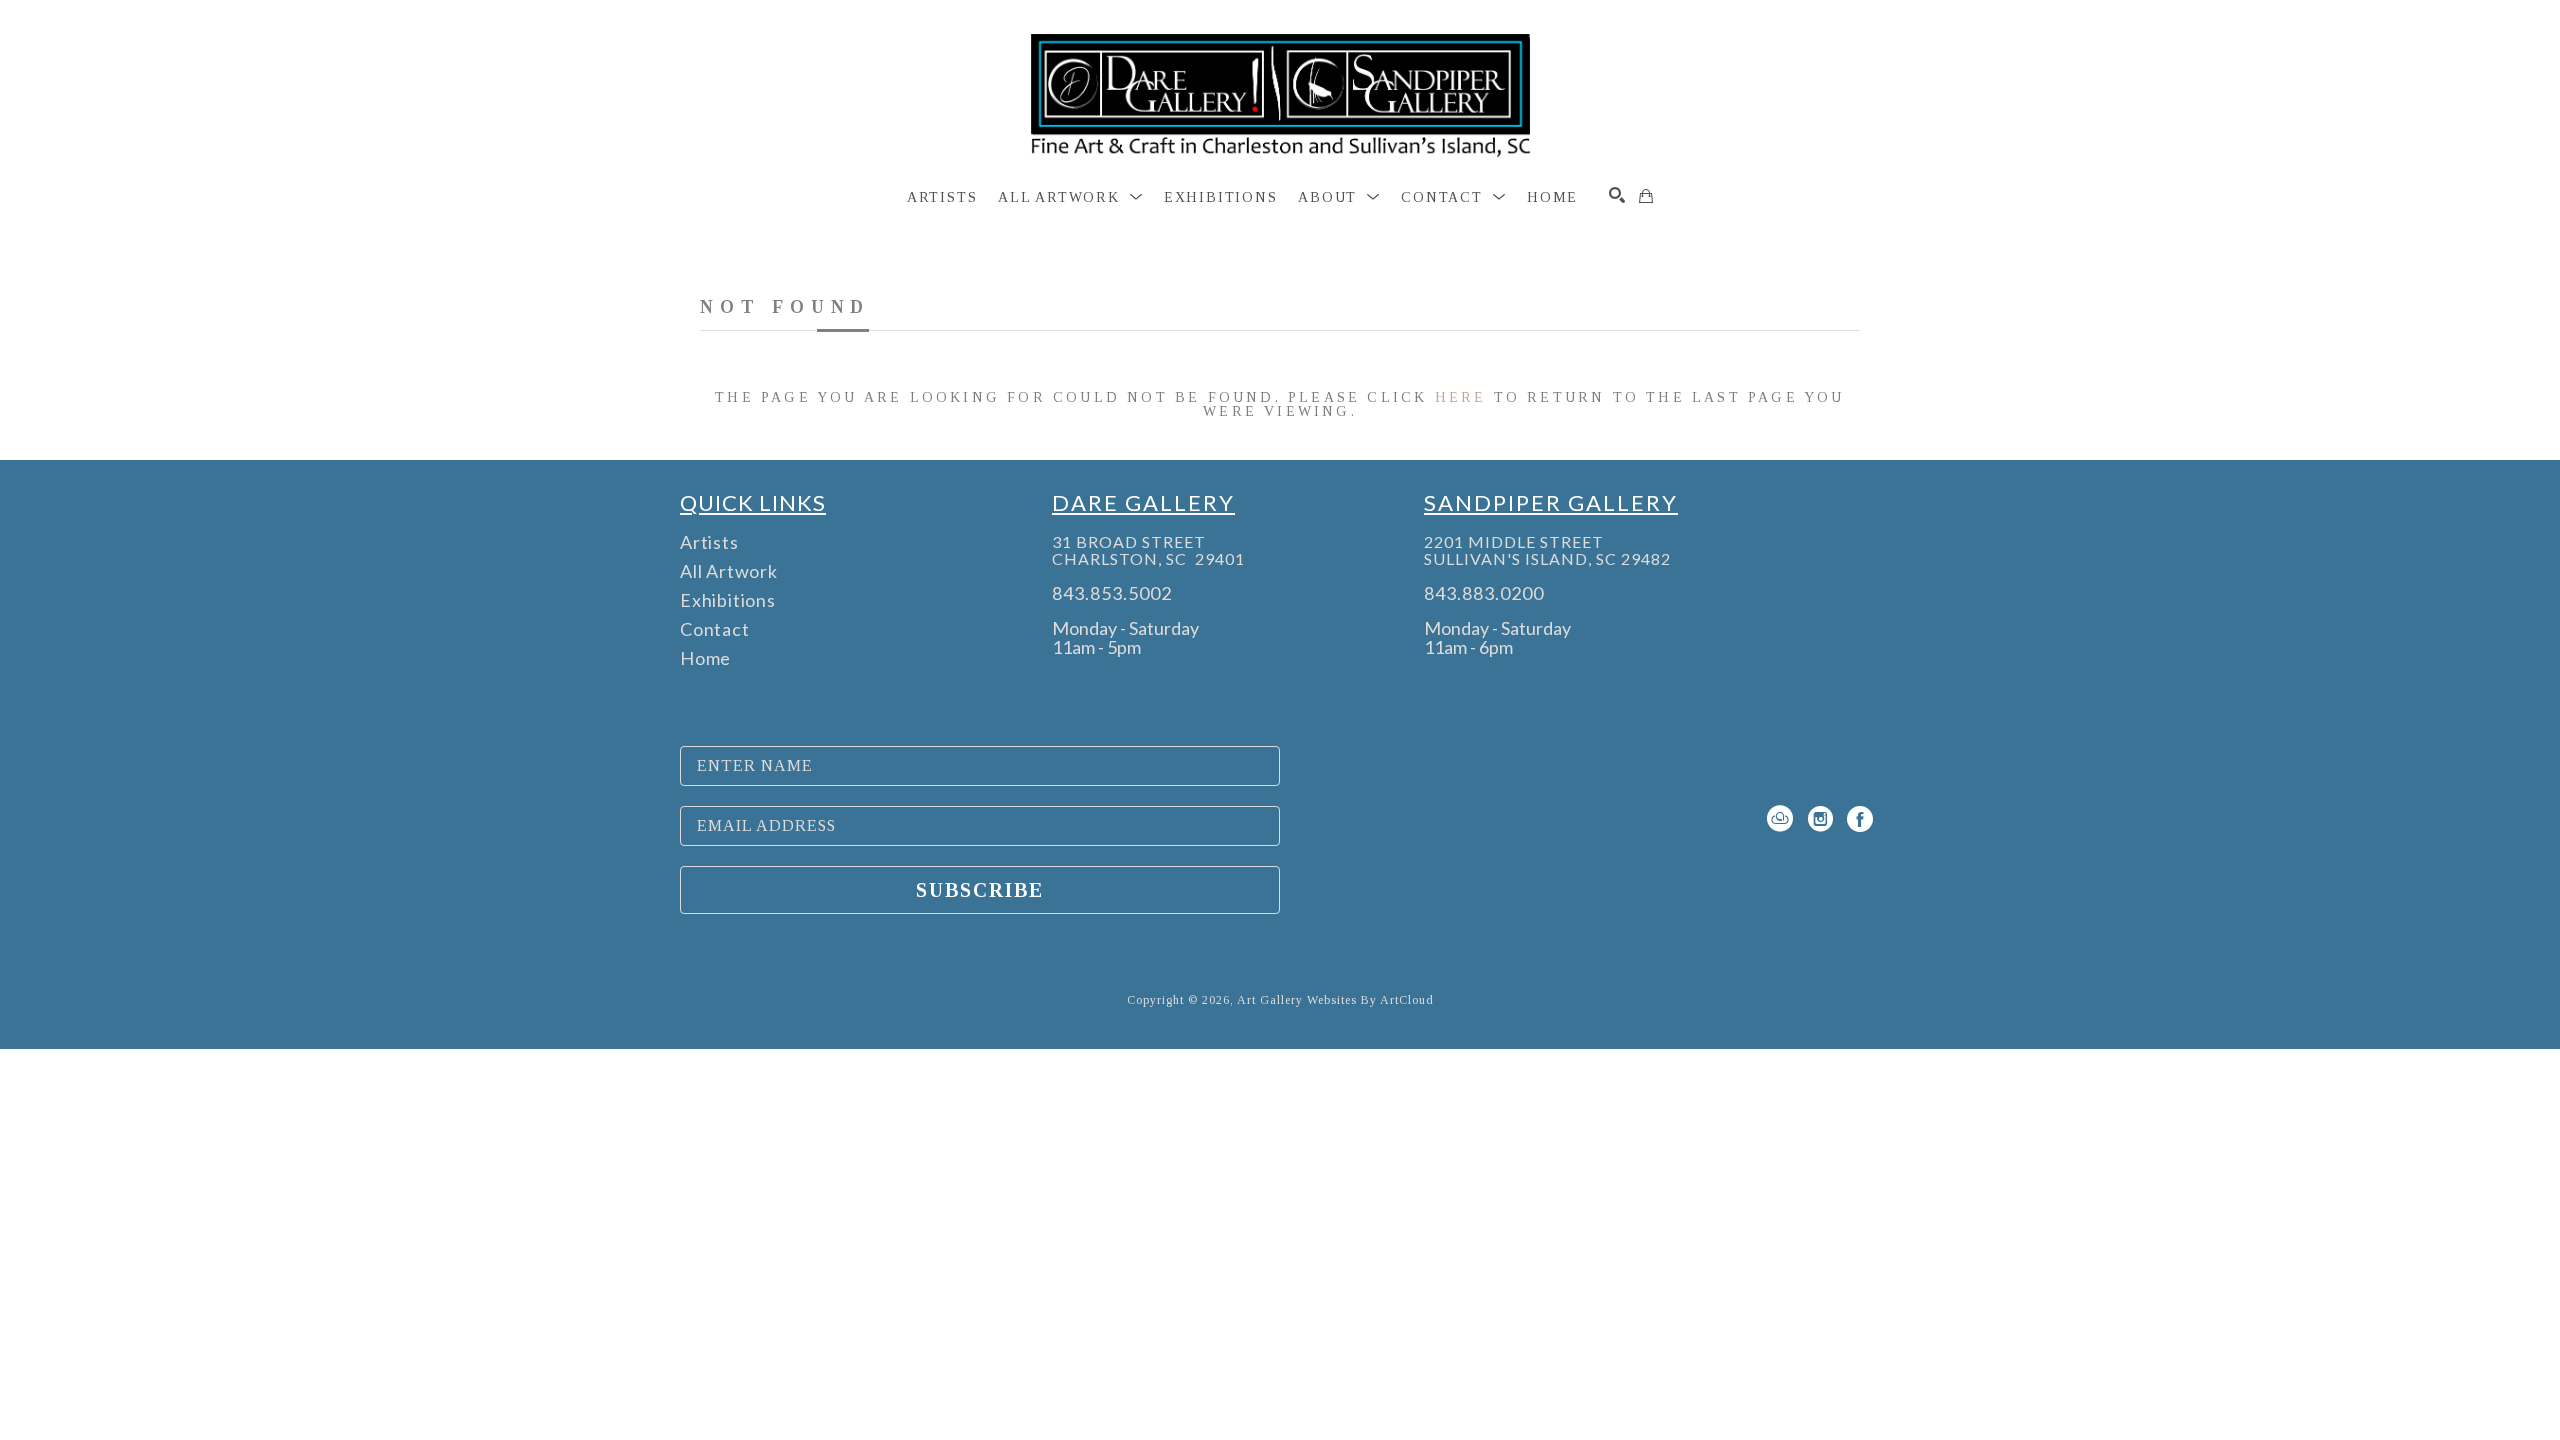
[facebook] (1860, 819)
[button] (1070, 198)
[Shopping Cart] (1646, 196)
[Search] (1617, 195)
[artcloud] (1780, 819)
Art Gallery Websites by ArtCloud (1335, 1000)
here (1461, 397)
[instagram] (1820, 819)
